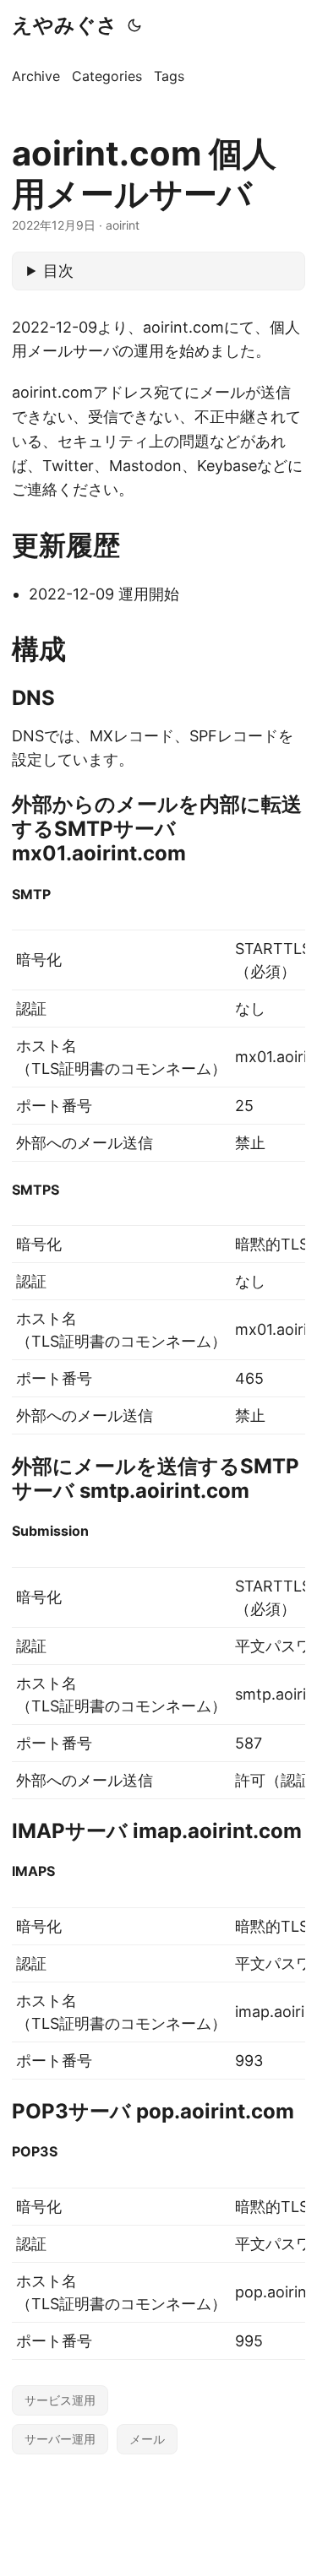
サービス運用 (60, 2400)
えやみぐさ (65, 25)
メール (147, 2439)
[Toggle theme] (134, 25)
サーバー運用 (60, 2439)
